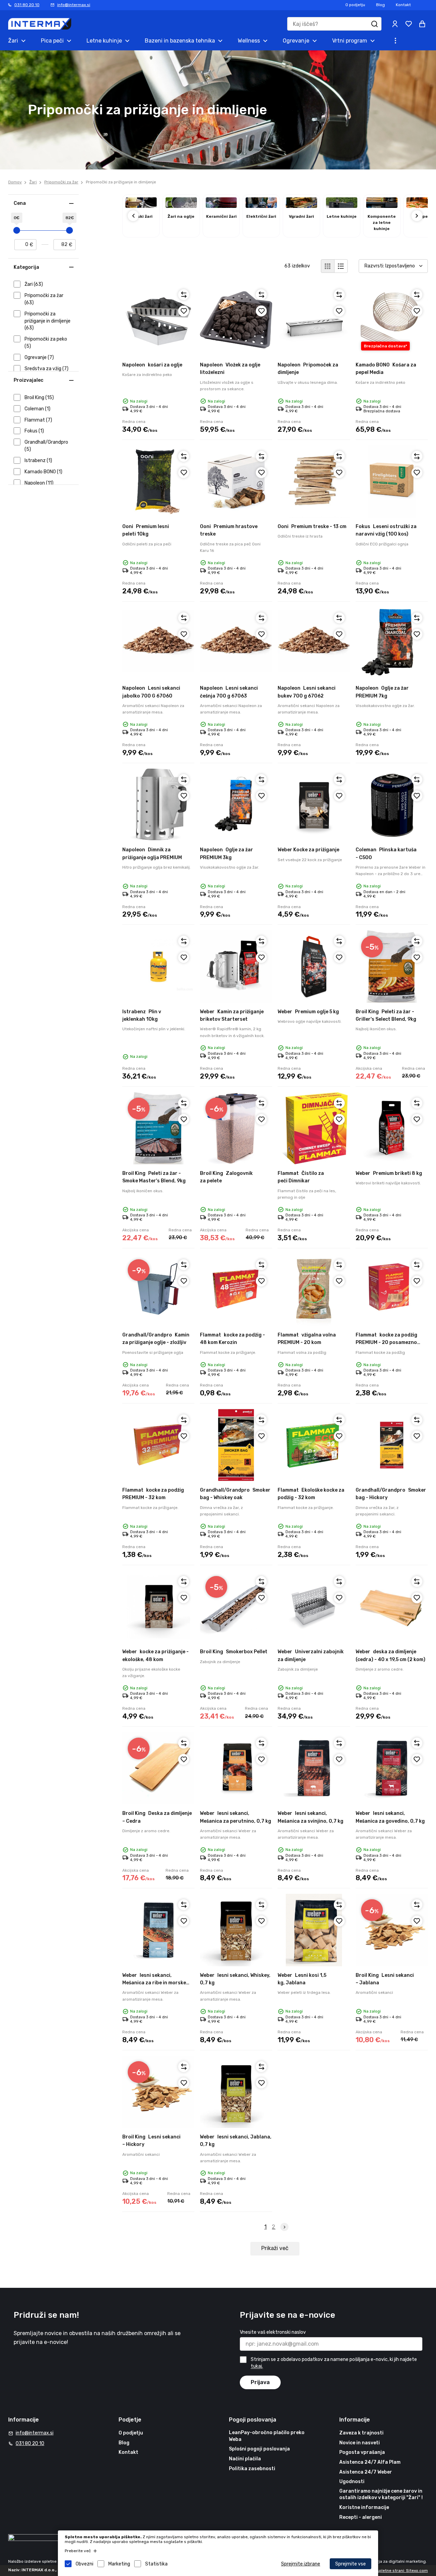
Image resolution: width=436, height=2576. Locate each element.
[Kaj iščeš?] (375, 24)
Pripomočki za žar (61, 182)
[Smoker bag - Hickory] (392, 1445)
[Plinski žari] (141, 206)
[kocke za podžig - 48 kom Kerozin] (236, 1290)
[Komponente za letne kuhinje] (382, 206)
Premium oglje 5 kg (308, 1012)
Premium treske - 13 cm (312, 527)
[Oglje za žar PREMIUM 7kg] (392, 643)
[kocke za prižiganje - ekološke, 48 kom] (158, 1607)
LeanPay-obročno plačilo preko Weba (267, 2436)
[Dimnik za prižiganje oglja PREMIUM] (158, 805)
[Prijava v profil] (395, 24)
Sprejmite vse (351, 2564)
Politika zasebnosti (252, 2469)
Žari (33, 182)
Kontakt (403, 5)
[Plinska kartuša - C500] (392, 805)
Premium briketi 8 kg (389, 1173)
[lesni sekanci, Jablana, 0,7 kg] (236, 2092)
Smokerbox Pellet (234, 1652)
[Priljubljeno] (184, 311)
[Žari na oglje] (181, 206)
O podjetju (355, 5)
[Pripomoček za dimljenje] (314, 320)
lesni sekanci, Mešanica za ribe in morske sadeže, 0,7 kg (154, 1983)
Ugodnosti (352, 2482)
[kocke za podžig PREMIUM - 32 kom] (158, 1445)
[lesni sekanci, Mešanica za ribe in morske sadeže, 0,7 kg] (158, 1930)
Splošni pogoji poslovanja (259, 2449)
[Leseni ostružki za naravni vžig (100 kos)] (392, 481)
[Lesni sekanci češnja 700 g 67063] (236, 643)
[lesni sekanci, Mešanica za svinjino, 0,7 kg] (314, 1768)
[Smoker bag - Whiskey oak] (236, 1445)
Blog (380, 5)
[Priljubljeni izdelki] (409, 24)
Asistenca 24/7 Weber (366, 2472)
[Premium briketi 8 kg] (392, 1128)
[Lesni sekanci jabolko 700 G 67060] (158, 643)
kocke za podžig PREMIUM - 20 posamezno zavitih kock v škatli (386, 1343)
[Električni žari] (262, 206)
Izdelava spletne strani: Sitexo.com (394, 2571)
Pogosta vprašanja (362, 2452)
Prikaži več (275, 2248)
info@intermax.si (74, 5)
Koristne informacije (364, 2507)
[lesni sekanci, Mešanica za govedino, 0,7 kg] (392, 1768)
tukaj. (257, 2367)
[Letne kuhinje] (342, 206)
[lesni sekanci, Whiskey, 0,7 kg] (236, 1930)
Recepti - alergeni (361, 2517)
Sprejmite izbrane (301, 2564)
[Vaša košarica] (422, 24)
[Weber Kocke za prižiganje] (314, 805)
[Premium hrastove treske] (236, 481)
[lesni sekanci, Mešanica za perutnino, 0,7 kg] (236, 1768)
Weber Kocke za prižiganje (308, 850)
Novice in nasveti (360, 2443)
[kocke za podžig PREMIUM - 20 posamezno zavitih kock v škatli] (392, 1290)
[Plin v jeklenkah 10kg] (158, 966)
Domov (15, 182)
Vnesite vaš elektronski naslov (273, 2332)
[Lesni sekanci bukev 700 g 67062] (314, 643)
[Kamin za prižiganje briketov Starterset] (236, 966)
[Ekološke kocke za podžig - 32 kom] (314, 1445)
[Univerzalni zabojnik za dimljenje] (314, 1607)
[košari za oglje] (158, 320)
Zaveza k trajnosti (361, 2433)
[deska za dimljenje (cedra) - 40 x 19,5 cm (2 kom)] (392, 1607)
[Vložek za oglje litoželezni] (236, 320)
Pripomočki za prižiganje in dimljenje (121, 182)
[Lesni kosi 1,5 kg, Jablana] (314, 1930)
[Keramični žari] (221, 206)
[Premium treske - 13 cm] (314, 481)
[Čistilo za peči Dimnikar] (314, 1128)
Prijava (260, 2382)
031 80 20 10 (27, 5)
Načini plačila (245, 2459)
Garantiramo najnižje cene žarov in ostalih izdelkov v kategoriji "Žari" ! (381, 2495)
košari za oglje (152, 365)
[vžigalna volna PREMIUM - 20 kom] (314, 1290)
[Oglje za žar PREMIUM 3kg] (236, 805)
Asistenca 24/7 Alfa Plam (370, 2462)
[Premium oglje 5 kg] (314, 966)
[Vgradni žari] (301, 206)
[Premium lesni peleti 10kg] (158, 481)
